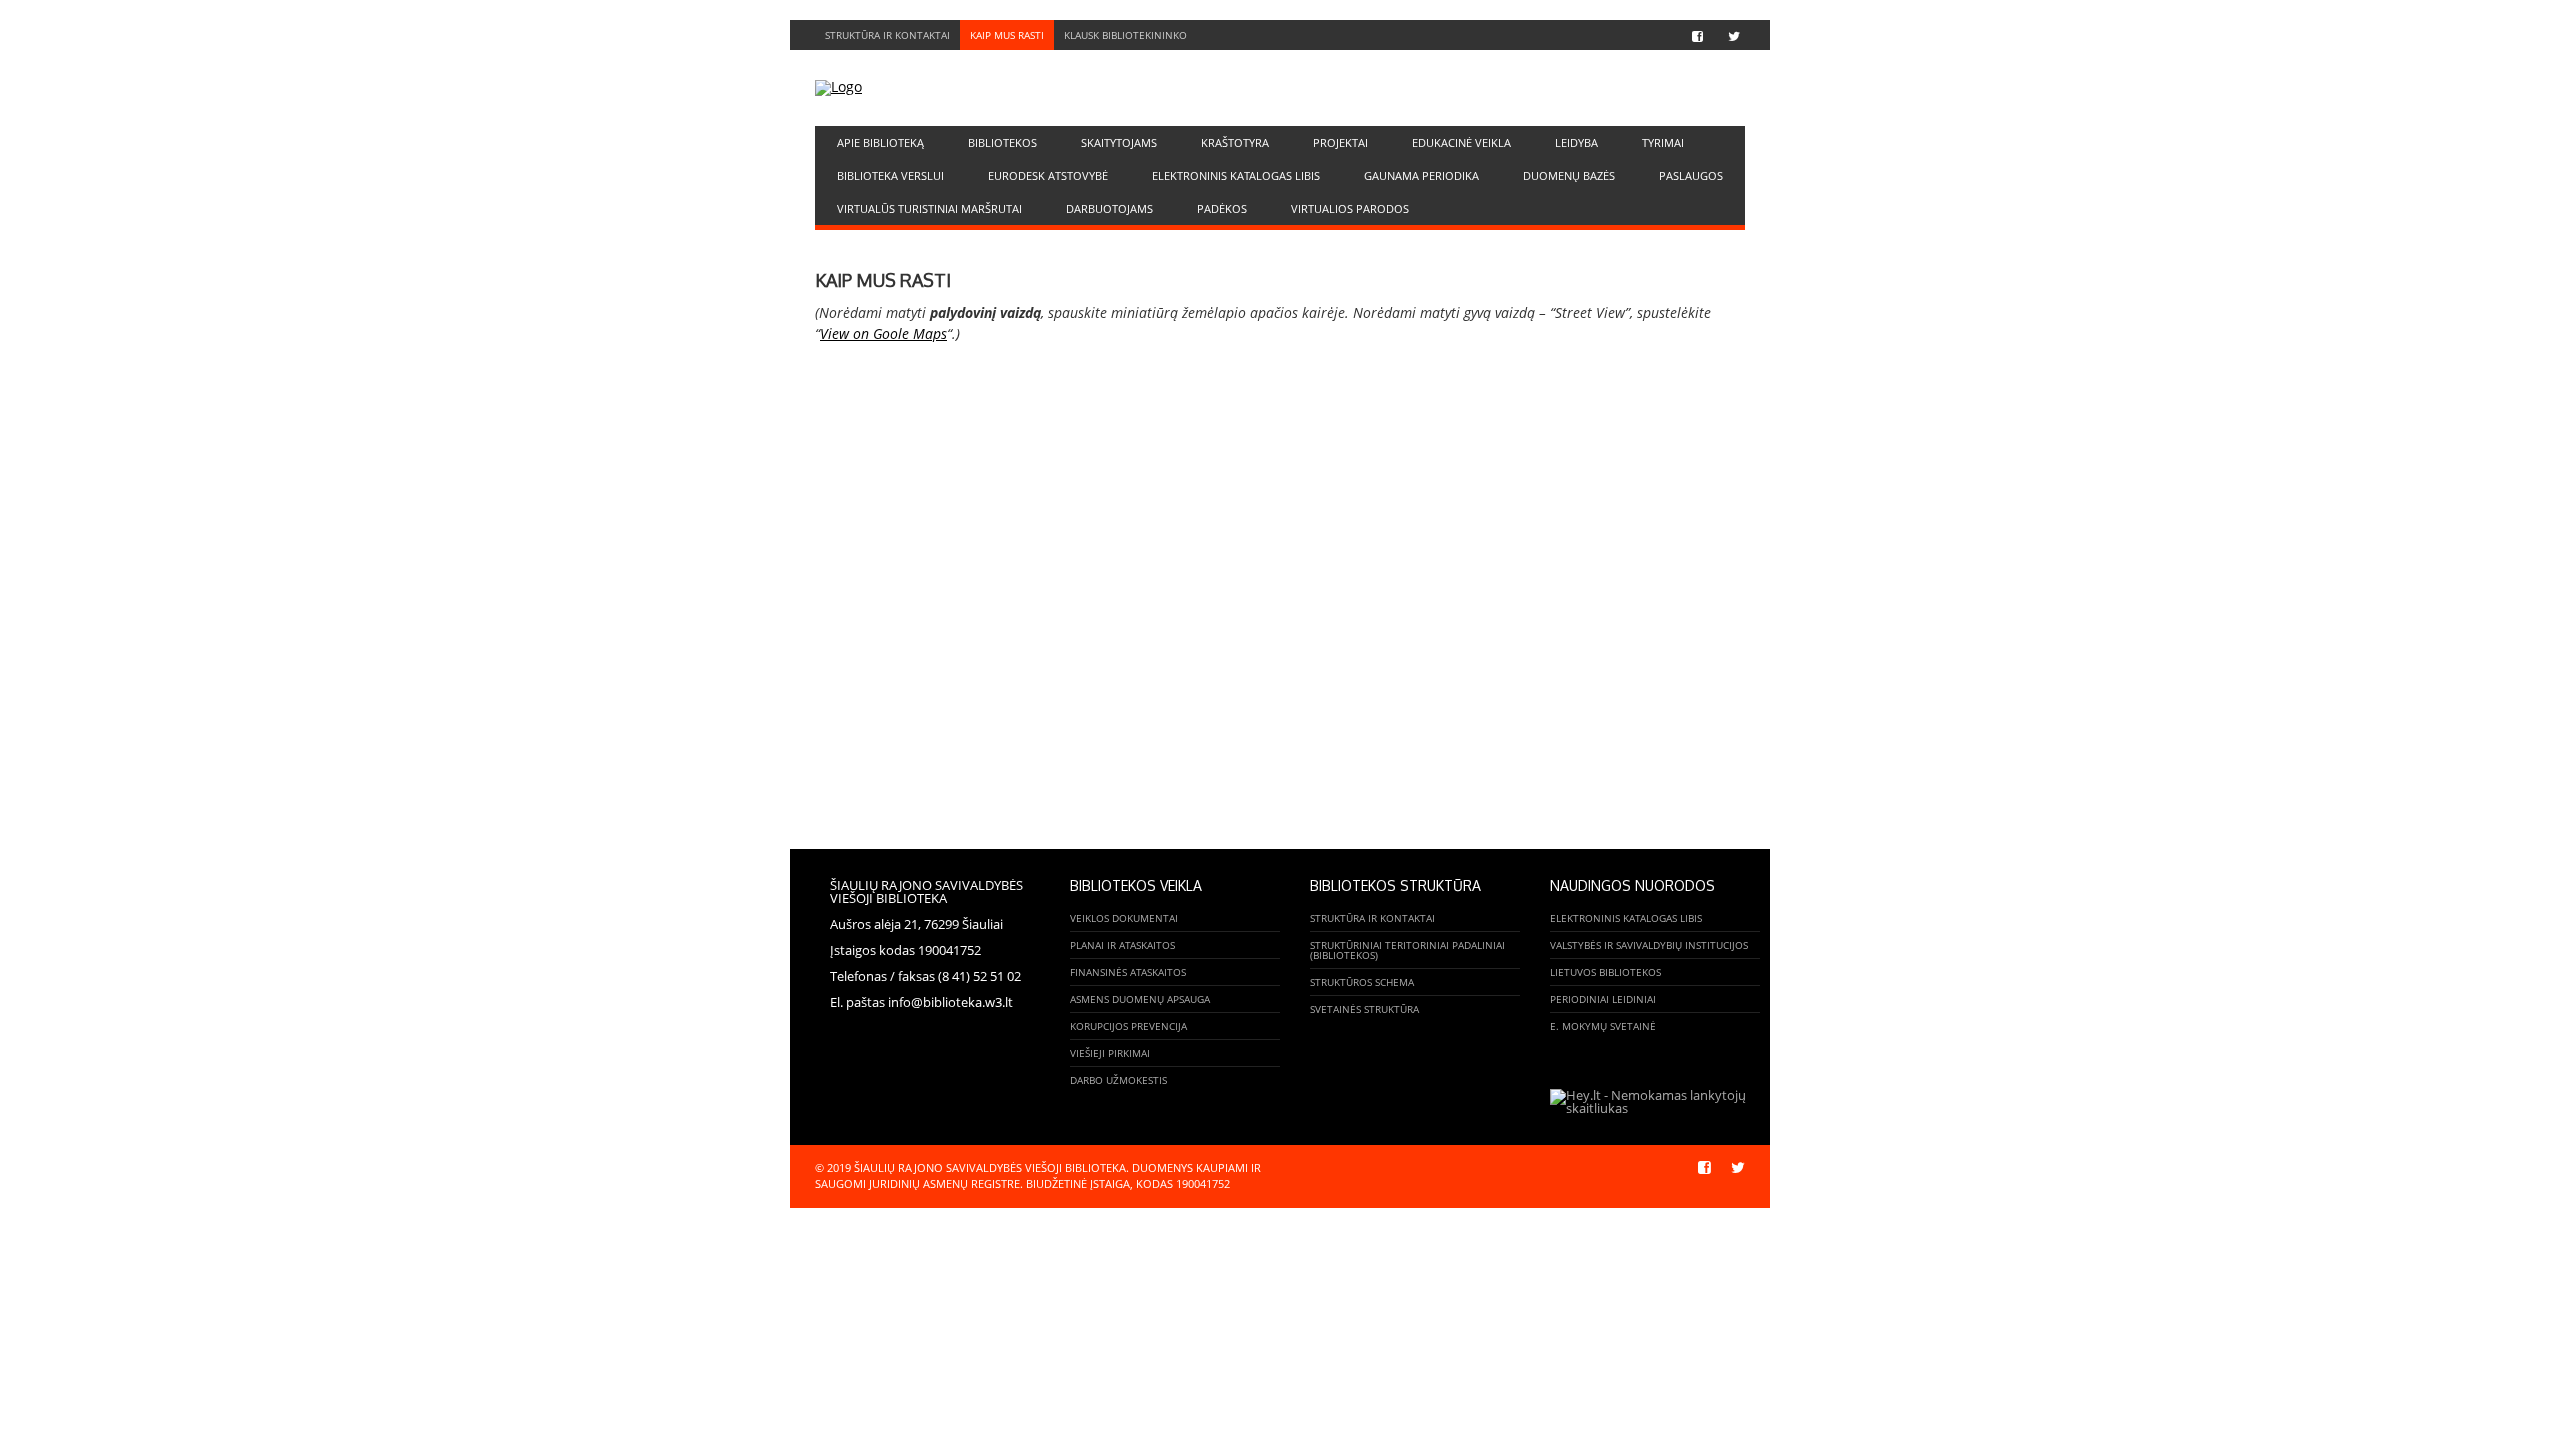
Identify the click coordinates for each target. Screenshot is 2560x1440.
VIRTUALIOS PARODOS (1350, 208)
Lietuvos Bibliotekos (1605, 972)
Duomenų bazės (1569, 175)
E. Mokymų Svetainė (1603, 1026)
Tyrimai (1663, 142)
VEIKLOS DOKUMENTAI (1124, 918)
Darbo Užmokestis (1118, 1080)
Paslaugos (1691, 175)
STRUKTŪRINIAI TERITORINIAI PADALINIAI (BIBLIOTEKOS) (1407, 950)
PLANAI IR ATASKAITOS (1122, 945)
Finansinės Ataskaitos (1128, 972)
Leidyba (1576, 142)
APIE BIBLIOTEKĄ (880, 142)
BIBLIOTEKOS (1002, 142)
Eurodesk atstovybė (1048, 175)
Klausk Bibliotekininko (1125, 35)
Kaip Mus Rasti (1007, 35)
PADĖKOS (1222, 208)
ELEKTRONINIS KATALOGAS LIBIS (1236, 175)
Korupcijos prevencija (1128, 1026)
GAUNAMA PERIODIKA (1421, 175)
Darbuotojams (1109, 208)
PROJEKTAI (1340, 142)
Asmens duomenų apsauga (1140, 999)
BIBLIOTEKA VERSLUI (890, 175)
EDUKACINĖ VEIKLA (1461, 142)
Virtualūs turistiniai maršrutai (929, 208)
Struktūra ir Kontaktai (887, 35)
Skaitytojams (1119, 142)
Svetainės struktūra (1364, 1009)
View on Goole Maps (883, 333)
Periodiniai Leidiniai (1603, 999)
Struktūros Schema (1362, 982)
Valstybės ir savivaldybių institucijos (1649, 945)
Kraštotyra (1235, 142)
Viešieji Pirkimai (1110, 1053)
